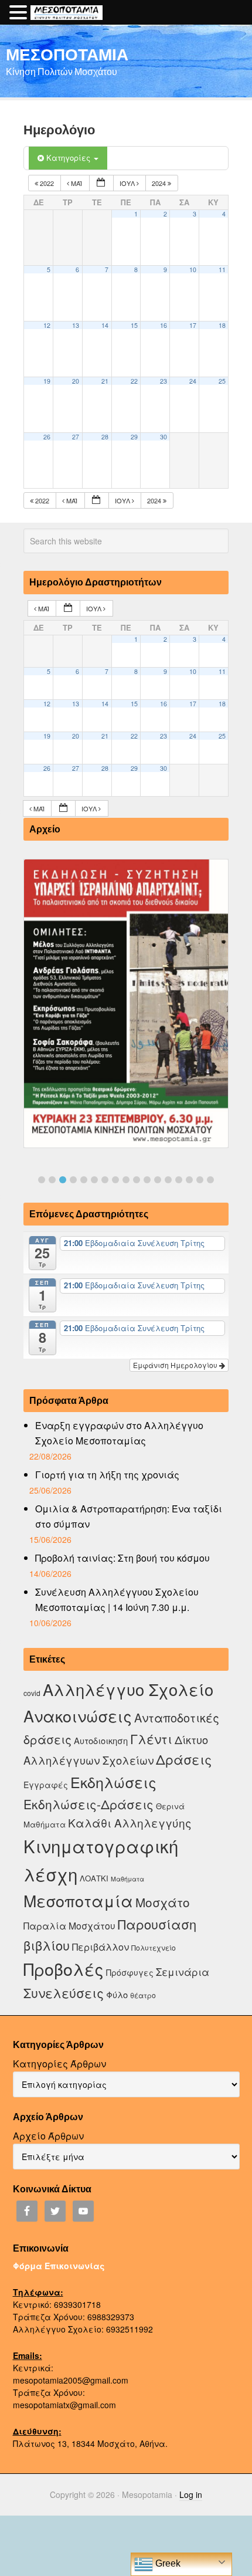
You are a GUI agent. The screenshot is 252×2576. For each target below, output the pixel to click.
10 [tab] (137, 1180)
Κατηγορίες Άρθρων (59, 2064)
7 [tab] (105, 1180)
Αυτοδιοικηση (101, 1740)
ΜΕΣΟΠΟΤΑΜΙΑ (67, 54)
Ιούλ (128, 183)
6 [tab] (94, 1180)
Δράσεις (184, 1759)
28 (105, 437)
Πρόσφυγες (130, 1972)
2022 (47, 183)
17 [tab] (210, 1180)
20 (76, 381)
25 (222, 381)
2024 (160, 183)
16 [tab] (200, 1180)
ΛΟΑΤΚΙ (94, 1878)
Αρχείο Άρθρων (48, 2136)
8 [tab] (115, 1180)
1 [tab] (42, 1180)
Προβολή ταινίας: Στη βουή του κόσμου (122, 1558)
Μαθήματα (127, 1879)
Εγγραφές (46, 1785)
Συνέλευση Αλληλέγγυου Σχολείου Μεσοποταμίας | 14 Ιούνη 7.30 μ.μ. (117, 1600)
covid (32, 1693)
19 (47, 381)
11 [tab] (147, 1180)
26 (47, 437)
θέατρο (143, 1995)
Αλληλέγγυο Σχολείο (128, 1689)
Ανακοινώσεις (78, 1716)
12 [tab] (158, 1180)
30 (164, 437)
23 (164, 381)
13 (76, 325)
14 (105, 325)
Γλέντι (151, 1739)
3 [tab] (63, 1180)
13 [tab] (168, 1180)
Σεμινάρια (183, 1972)
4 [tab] (73, 1180)
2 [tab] (52, 1180)
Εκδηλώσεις (113, 1782)
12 (47, 325)
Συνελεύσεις (64, 1993)
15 (134, 325)
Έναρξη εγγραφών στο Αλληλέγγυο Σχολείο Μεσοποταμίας (119, 1433)
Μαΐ (76, 183)
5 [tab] (84, 1180)
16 (164, 325)
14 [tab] (179, 1180)
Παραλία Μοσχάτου (69, 1925)
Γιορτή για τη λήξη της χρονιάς (107, 1475)
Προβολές (64, 1969)
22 (134, 381)
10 (193, 270)
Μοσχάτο (163, 1902)
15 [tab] (189, 1180)
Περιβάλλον (101, 1947)
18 (222, 325)
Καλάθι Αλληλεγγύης (130, 1822)
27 (76, 437)
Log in (191, 2494)
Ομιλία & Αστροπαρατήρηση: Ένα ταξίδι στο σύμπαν (129, 1516)
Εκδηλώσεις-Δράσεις (88, 1804)
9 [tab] (126, 1180)
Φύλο (117, 1994)
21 (105, 381)
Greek (167, 2563)
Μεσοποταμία (78, 1900)
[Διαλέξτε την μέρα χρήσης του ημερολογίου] (101, 183)
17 (193, 325)
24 (193, 381)
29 (134, 437)
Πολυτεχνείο (154, 1947)
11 (222, 270)
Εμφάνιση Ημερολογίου (176, 1365)
